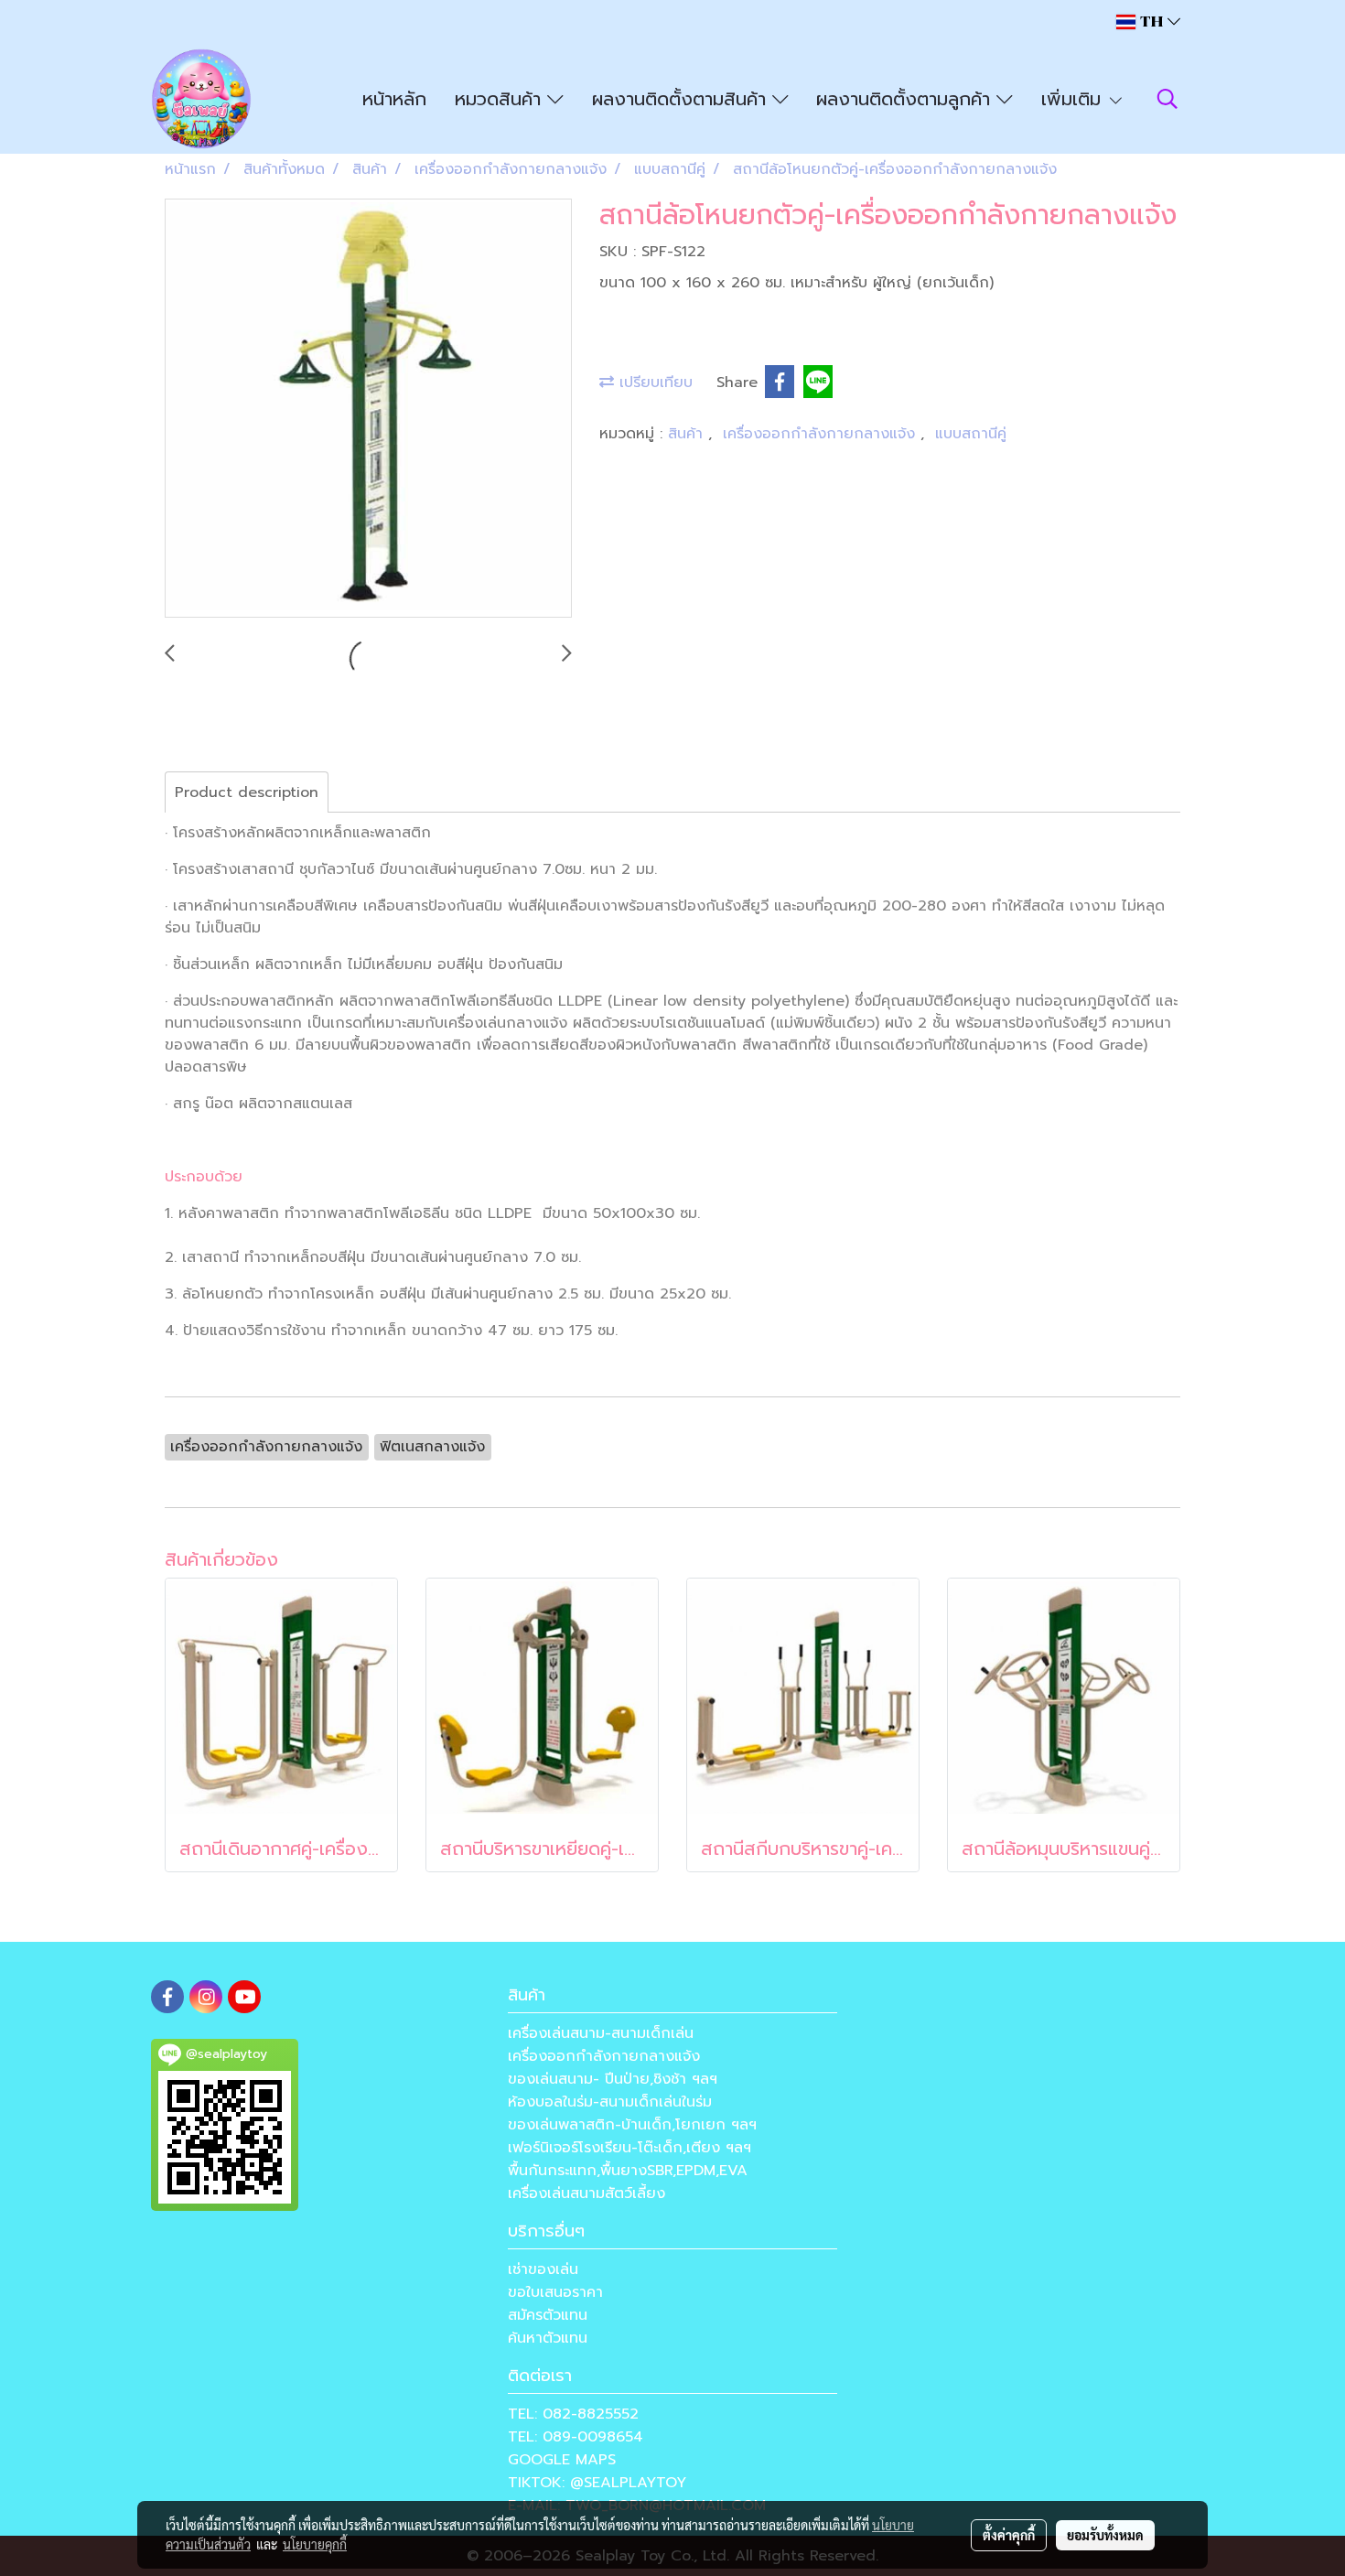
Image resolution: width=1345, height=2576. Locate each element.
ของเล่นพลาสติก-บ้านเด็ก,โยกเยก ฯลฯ (632, 2125)
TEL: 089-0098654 (576, 2437)
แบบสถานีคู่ (971, 434)
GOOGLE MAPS (562, 2460)
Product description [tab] (247, 792)
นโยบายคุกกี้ (315, 2544)
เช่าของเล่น (543, 2269)
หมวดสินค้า (501, 99)
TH (1151, 22)
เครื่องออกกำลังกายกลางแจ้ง (822, 434)
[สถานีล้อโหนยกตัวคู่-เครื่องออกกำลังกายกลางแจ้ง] (368, 409)
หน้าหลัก (394, 99)
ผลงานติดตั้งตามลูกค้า (906, 99)
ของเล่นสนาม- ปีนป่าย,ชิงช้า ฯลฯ (613, 2079)
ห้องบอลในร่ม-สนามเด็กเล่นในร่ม (610, 2102)
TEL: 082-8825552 (573, 2414)
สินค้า (688, 434)
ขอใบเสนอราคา (555, 2292)
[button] (1167, 99)
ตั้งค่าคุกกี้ (1009, 2535)
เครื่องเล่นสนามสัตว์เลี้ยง (586, 2193)
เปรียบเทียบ (653, 383)
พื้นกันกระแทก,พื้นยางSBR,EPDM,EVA (628, 2171)
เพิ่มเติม (1074, 99)
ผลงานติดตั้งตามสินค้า (682, 99)
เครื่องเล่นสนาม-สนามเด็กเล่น (601, 2033)
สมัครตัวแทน (548, 2315)
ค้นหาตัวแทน (548, 2338)
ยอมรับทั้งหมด (1105, 2535)
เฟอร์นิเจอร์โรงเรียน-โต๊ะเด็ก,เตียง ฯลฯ (629, 2148)
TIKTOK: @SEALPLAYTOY (597, 2483)
